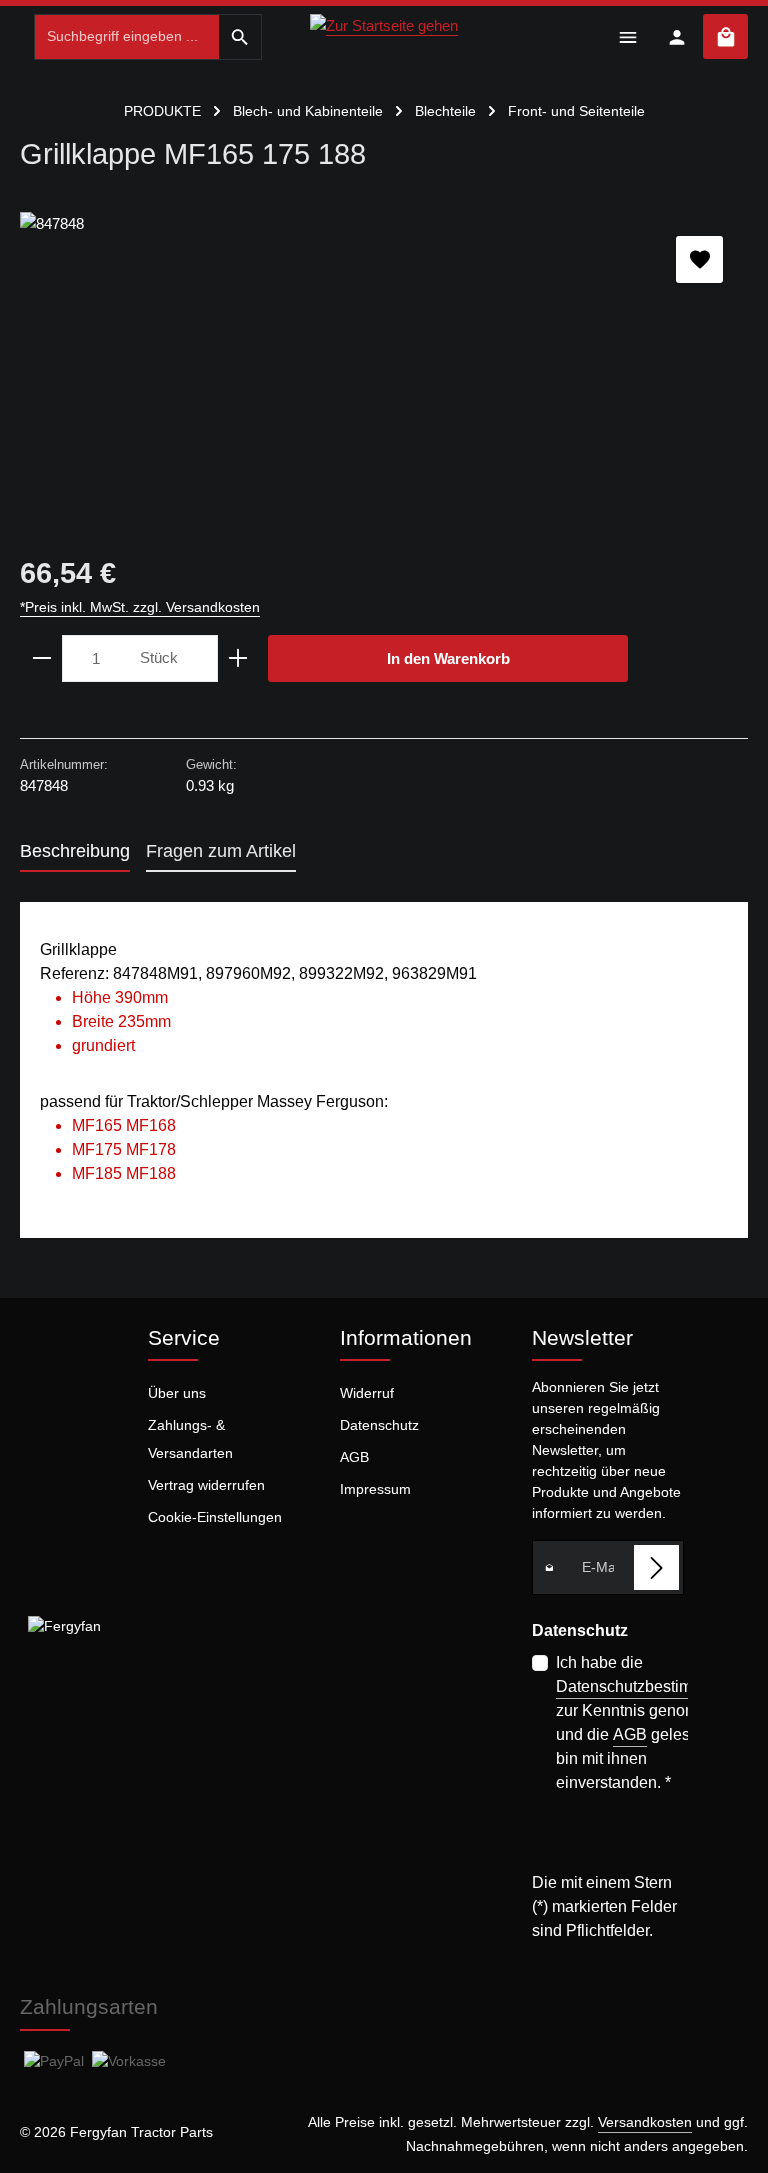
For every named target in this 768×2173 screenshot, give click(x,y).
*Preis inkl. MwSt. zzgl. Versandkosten (140, 607)
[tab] (75, 852)
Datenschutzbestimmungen (653, 1686)
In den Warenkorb (448, 658)
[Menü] (627, 36)
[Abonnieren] (656, 1567)
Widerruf (367, 1393)
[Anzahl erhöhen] (238, 658)
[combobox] (127, 37)
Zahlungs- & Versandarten (190, 1439)
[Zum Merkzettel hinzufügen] (699, 259)
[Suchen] (240, 37)
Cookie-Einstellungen (215, 1517)
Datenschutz (379, 1425)
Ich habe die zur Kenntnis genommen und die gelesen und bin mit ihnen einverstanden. (653, 1722)
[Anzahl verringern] (41, 658)
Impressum (375, 1489)
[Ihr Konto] (676, 36)
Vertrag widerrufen (206, 1485)
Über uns (177, 1393)
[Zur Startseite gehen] (384, 34)
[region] (384, 362)
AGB (354, 1457)
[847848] (383, 362)
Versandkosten (645, 2122)
